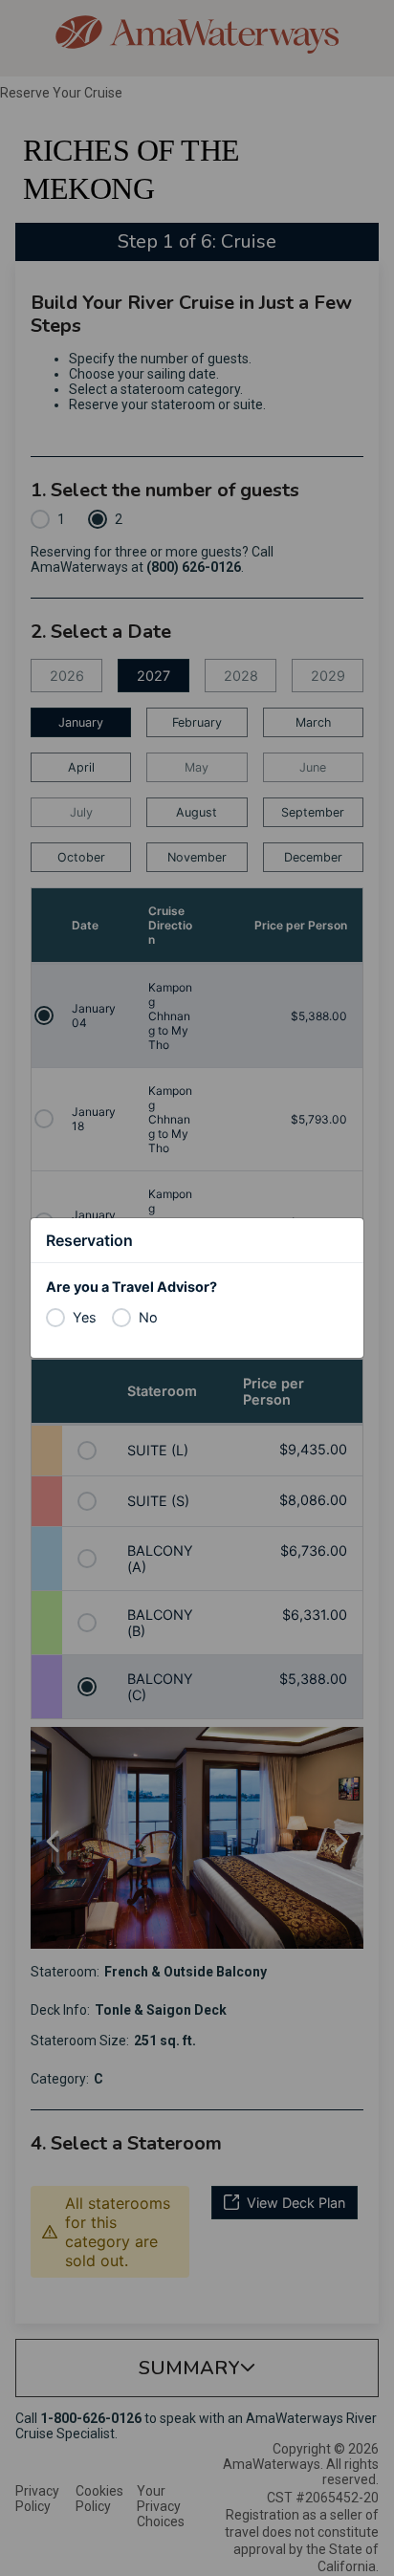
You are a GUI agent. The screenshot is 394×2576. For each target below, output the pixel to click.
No (148, 1317)
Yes (85, 1317)
